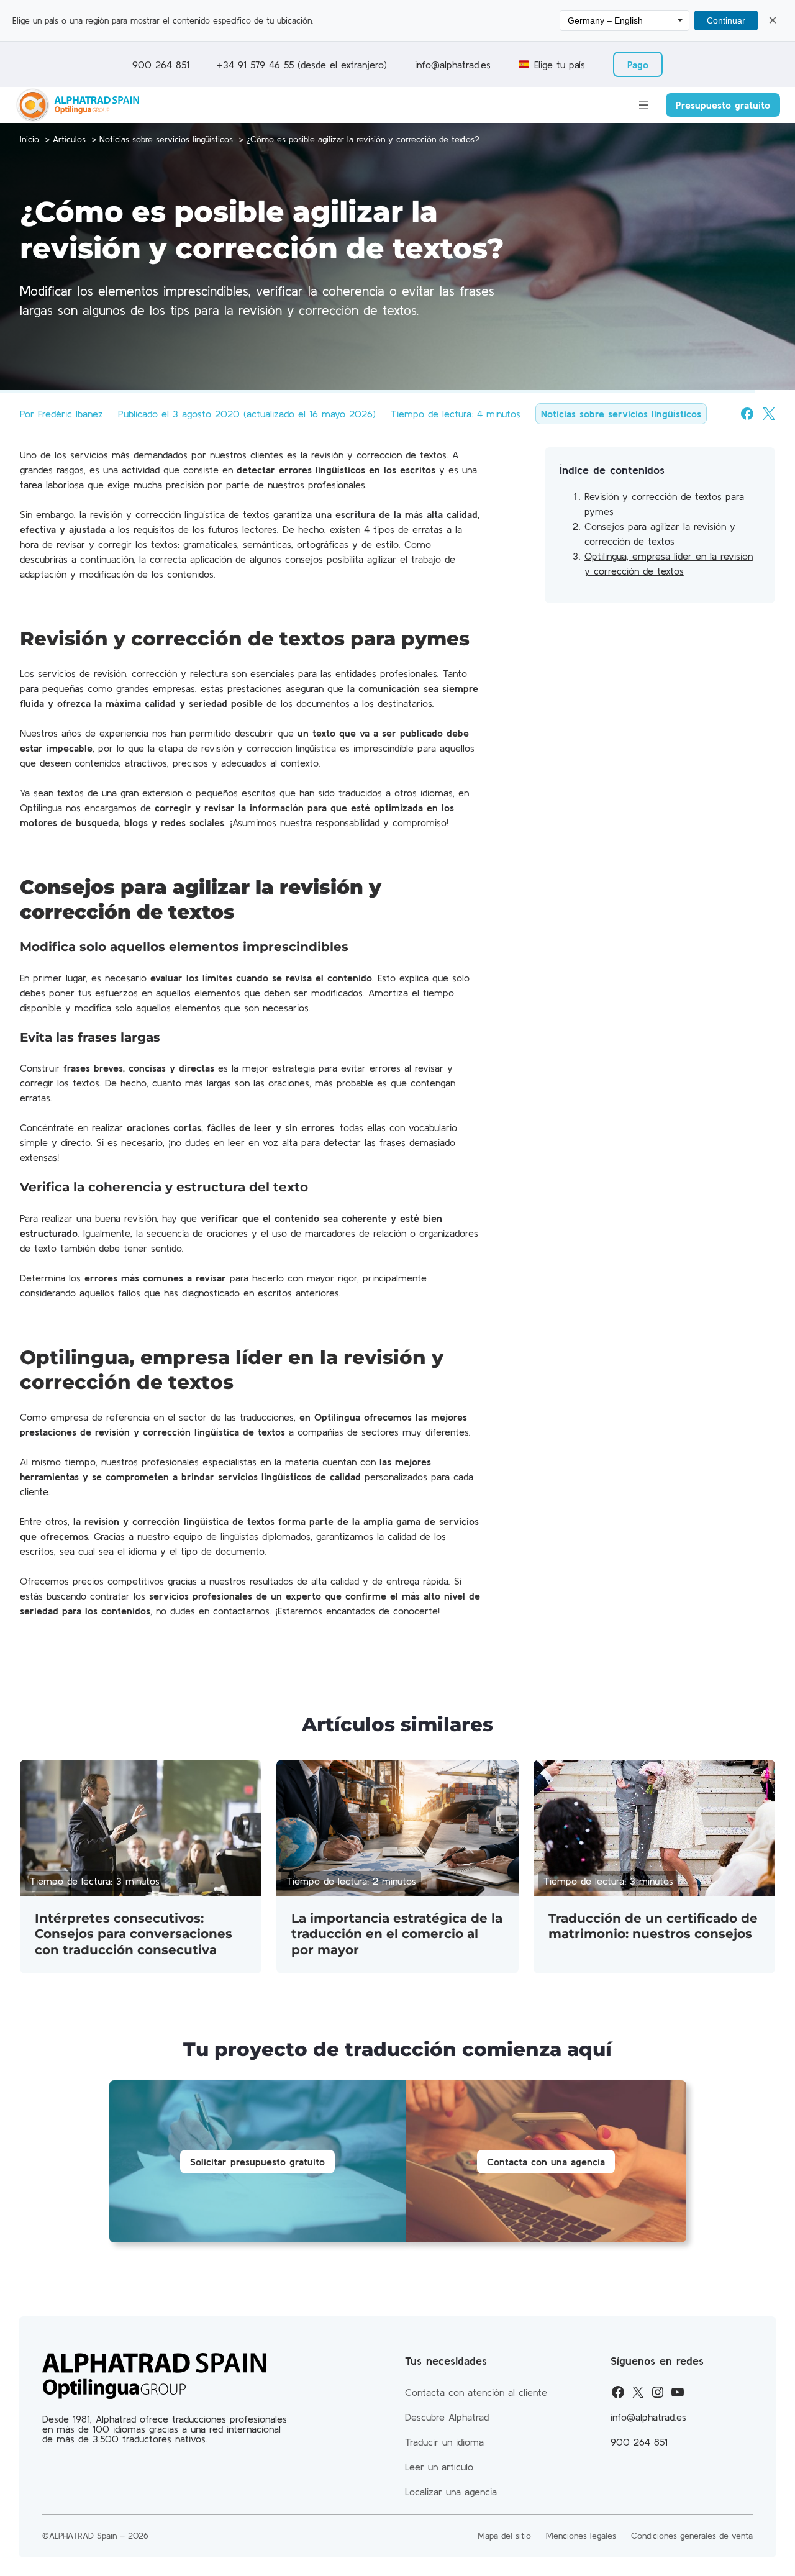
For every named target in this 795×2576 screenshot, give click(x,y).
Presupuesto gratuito (723, 105)
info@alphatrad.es (453, 65)
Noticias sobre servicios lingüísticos (621, 414)
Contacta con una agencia (546, 2162)
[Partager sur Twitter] (769, 414)
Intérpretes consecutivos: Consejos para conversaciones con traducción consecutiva (134, 1934)
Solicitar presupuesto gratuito (257, 2162)
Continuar (726, 20)
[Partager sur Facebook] (747, 414)
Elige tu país (560, 65)
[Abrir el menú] (643, 105)
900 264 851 (161, 65)
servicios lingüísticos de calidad (289, 1477)
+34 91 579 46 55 (257, 65)
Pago (638, 65)
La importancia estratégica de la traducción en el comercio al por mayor (397, 1934)
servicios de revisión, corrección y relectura (133, 673)
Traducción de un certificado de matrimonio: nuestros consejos (653, 1926)
